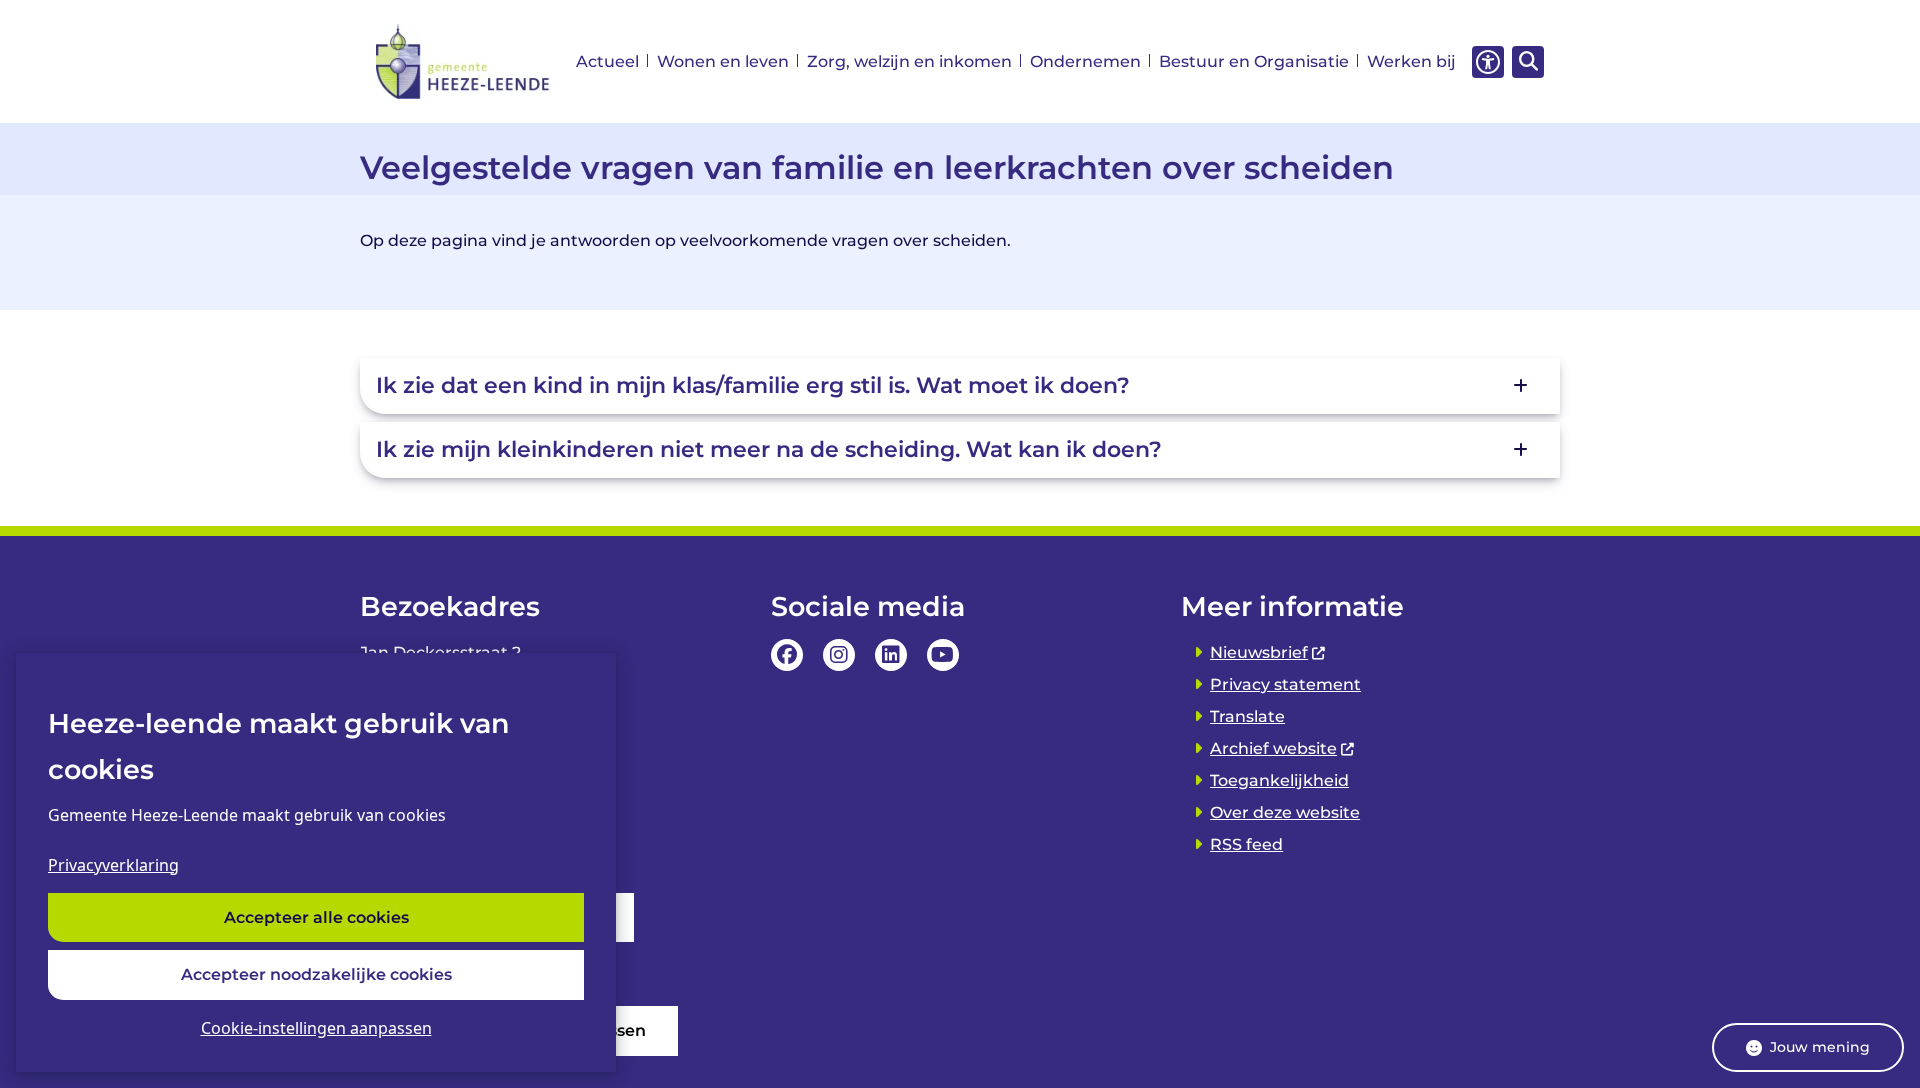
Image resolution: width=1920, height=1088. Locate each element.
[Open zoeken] (1528, 62)
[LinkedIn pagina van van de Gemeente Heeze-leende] (891, 655)
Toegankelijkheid (1279, 780)
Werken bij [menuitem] (1411, 61)
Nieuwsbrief (1259, 652)
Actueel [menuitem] (607, 61)
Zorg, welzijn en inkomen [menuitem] (909, 61)
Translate (1247, 716)
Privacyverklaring (113, 865)
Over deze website (1285, 812)
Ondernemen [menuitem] (1085, 61)
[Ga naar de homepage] (463, 61)
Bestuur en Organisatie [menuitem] (1254, 61)
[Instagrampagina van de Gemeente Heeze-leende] (839, 655)
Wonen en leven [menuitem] (723, 61)
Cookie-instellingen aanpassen (316, 1028)
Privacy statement (1285, 684)
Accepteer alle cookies (316, 917)
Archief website (1273, 748)
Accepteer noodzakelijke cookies (316, 974)
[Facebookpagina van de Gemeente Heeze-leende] (787, 655)
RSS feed (1246, 844)
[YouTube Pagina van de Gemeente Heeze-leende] (943, 655)
